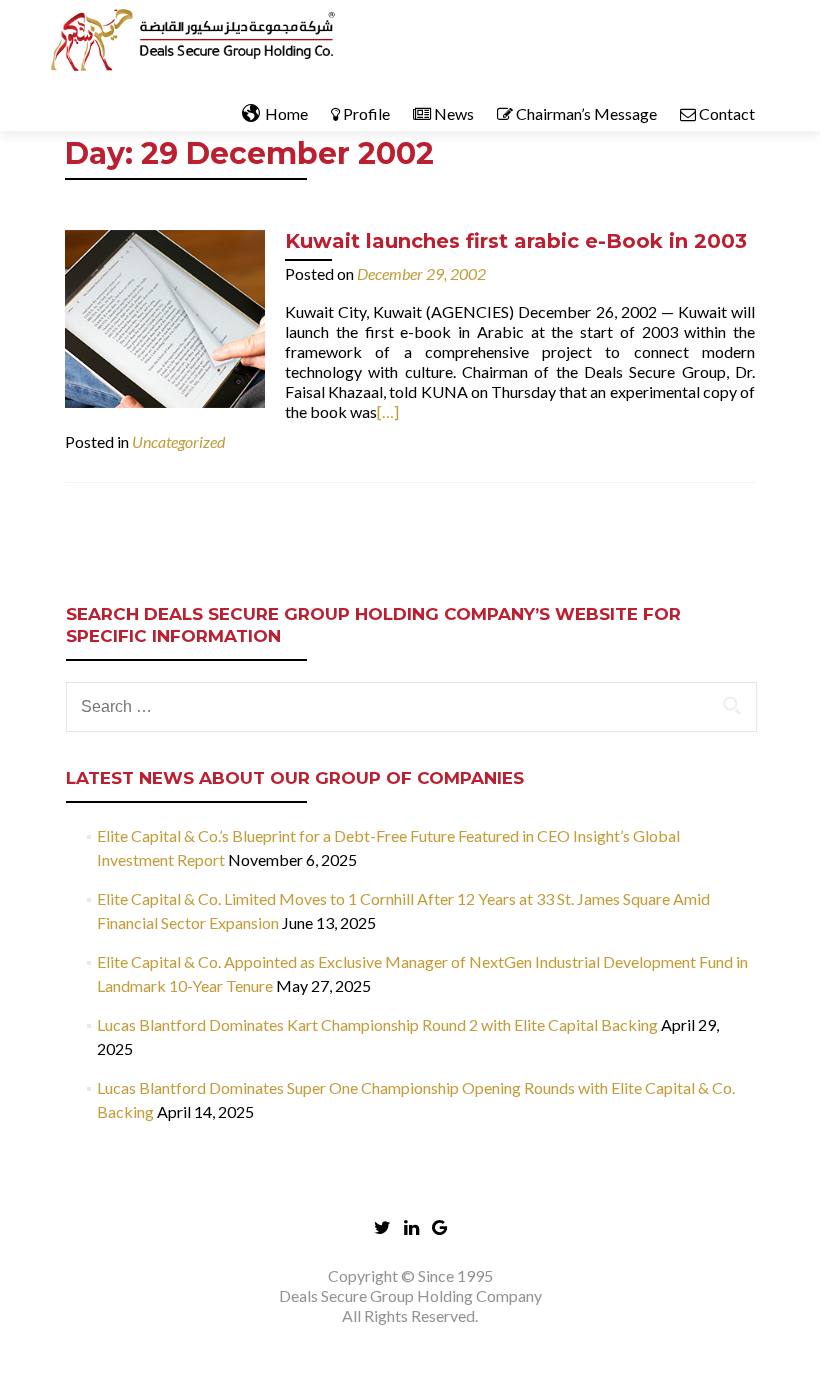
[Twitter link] (382, 1226)
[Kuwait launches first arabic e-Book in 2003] (165, 316)
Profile (366, 113)
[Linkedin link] (411, 1226)
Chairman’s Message (586, 113)
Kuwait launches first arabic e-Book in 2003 (516, 241)
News (454, 113)
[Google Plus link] (439, 1226)
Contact (727, 113)
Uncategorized (178, 441)
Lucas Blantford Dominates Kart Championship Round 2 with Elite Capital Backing (377, 1024)
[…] (388, 411)
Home (286, 113)
